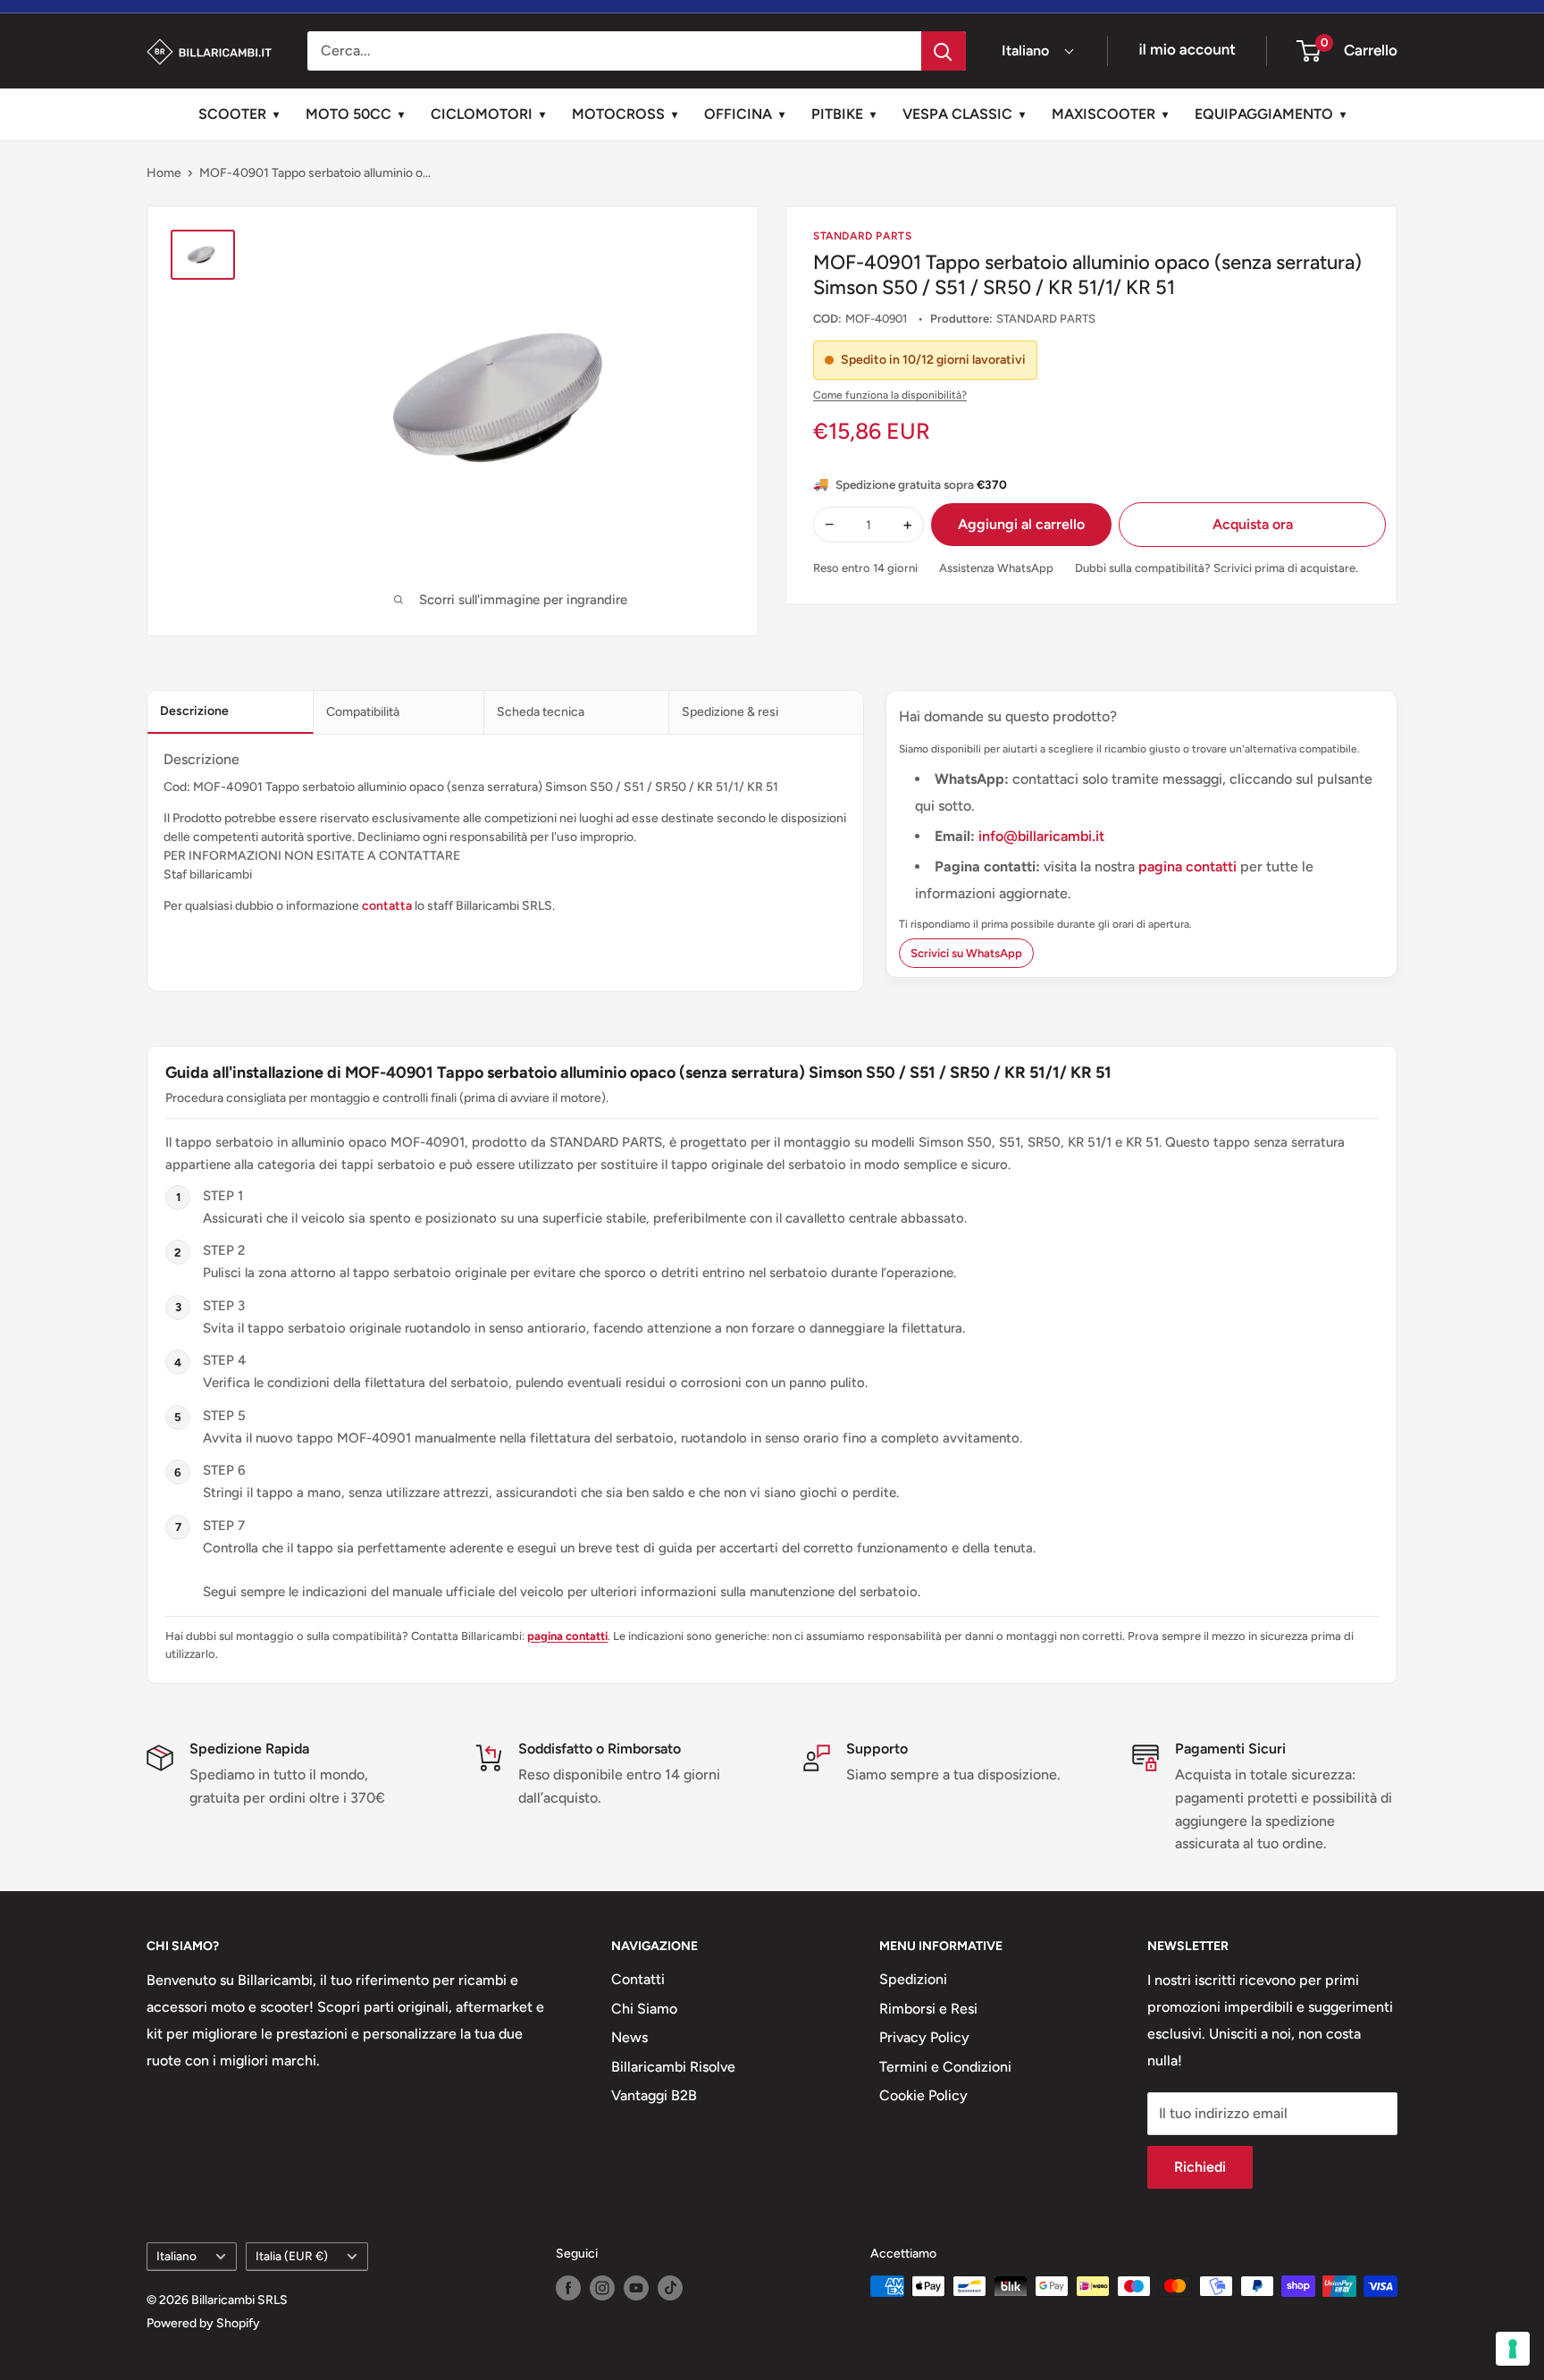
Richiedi (1200, 2167)
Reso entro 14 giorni (865, 568)
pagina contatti (1189, 866)
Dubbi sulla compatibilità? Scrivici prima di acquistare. (1217, 568)
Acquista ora (1253, 524)
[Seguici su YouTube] (636, 2288)
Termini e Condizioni (945, 2067)
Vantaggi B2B (654, 2095)
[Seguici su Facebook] (568, 2288)
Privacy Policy (924, 2037)
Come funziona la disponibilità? (890, 395)
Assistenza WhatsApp (996, 568)
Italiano (176, 2256)
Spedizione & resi (730, 712)
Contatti (638, 1979)
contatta (387, 906)
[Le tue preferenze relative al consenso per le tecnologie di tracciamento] (1513, 2349)
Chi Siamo (644, 2009)
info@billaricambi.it (1041, 836)
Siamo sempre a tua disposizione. (953, 1774)
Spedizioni (913, 1979)
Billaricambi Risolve (673, 2067)
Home (164, 173)
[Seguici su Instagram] (602, 2288)
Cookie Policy (923, 2095)
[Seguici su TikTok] (670, 2288)
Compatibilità (363, 712)
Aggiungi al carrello (1021, 524)
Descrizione (194, 711)
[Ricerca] (944, 51)
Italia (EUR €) (292, 2256)
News (629, 2037)
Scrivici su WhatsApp (966, 953)
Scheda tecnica (541, 712)
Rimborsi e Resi (928, 2009)
